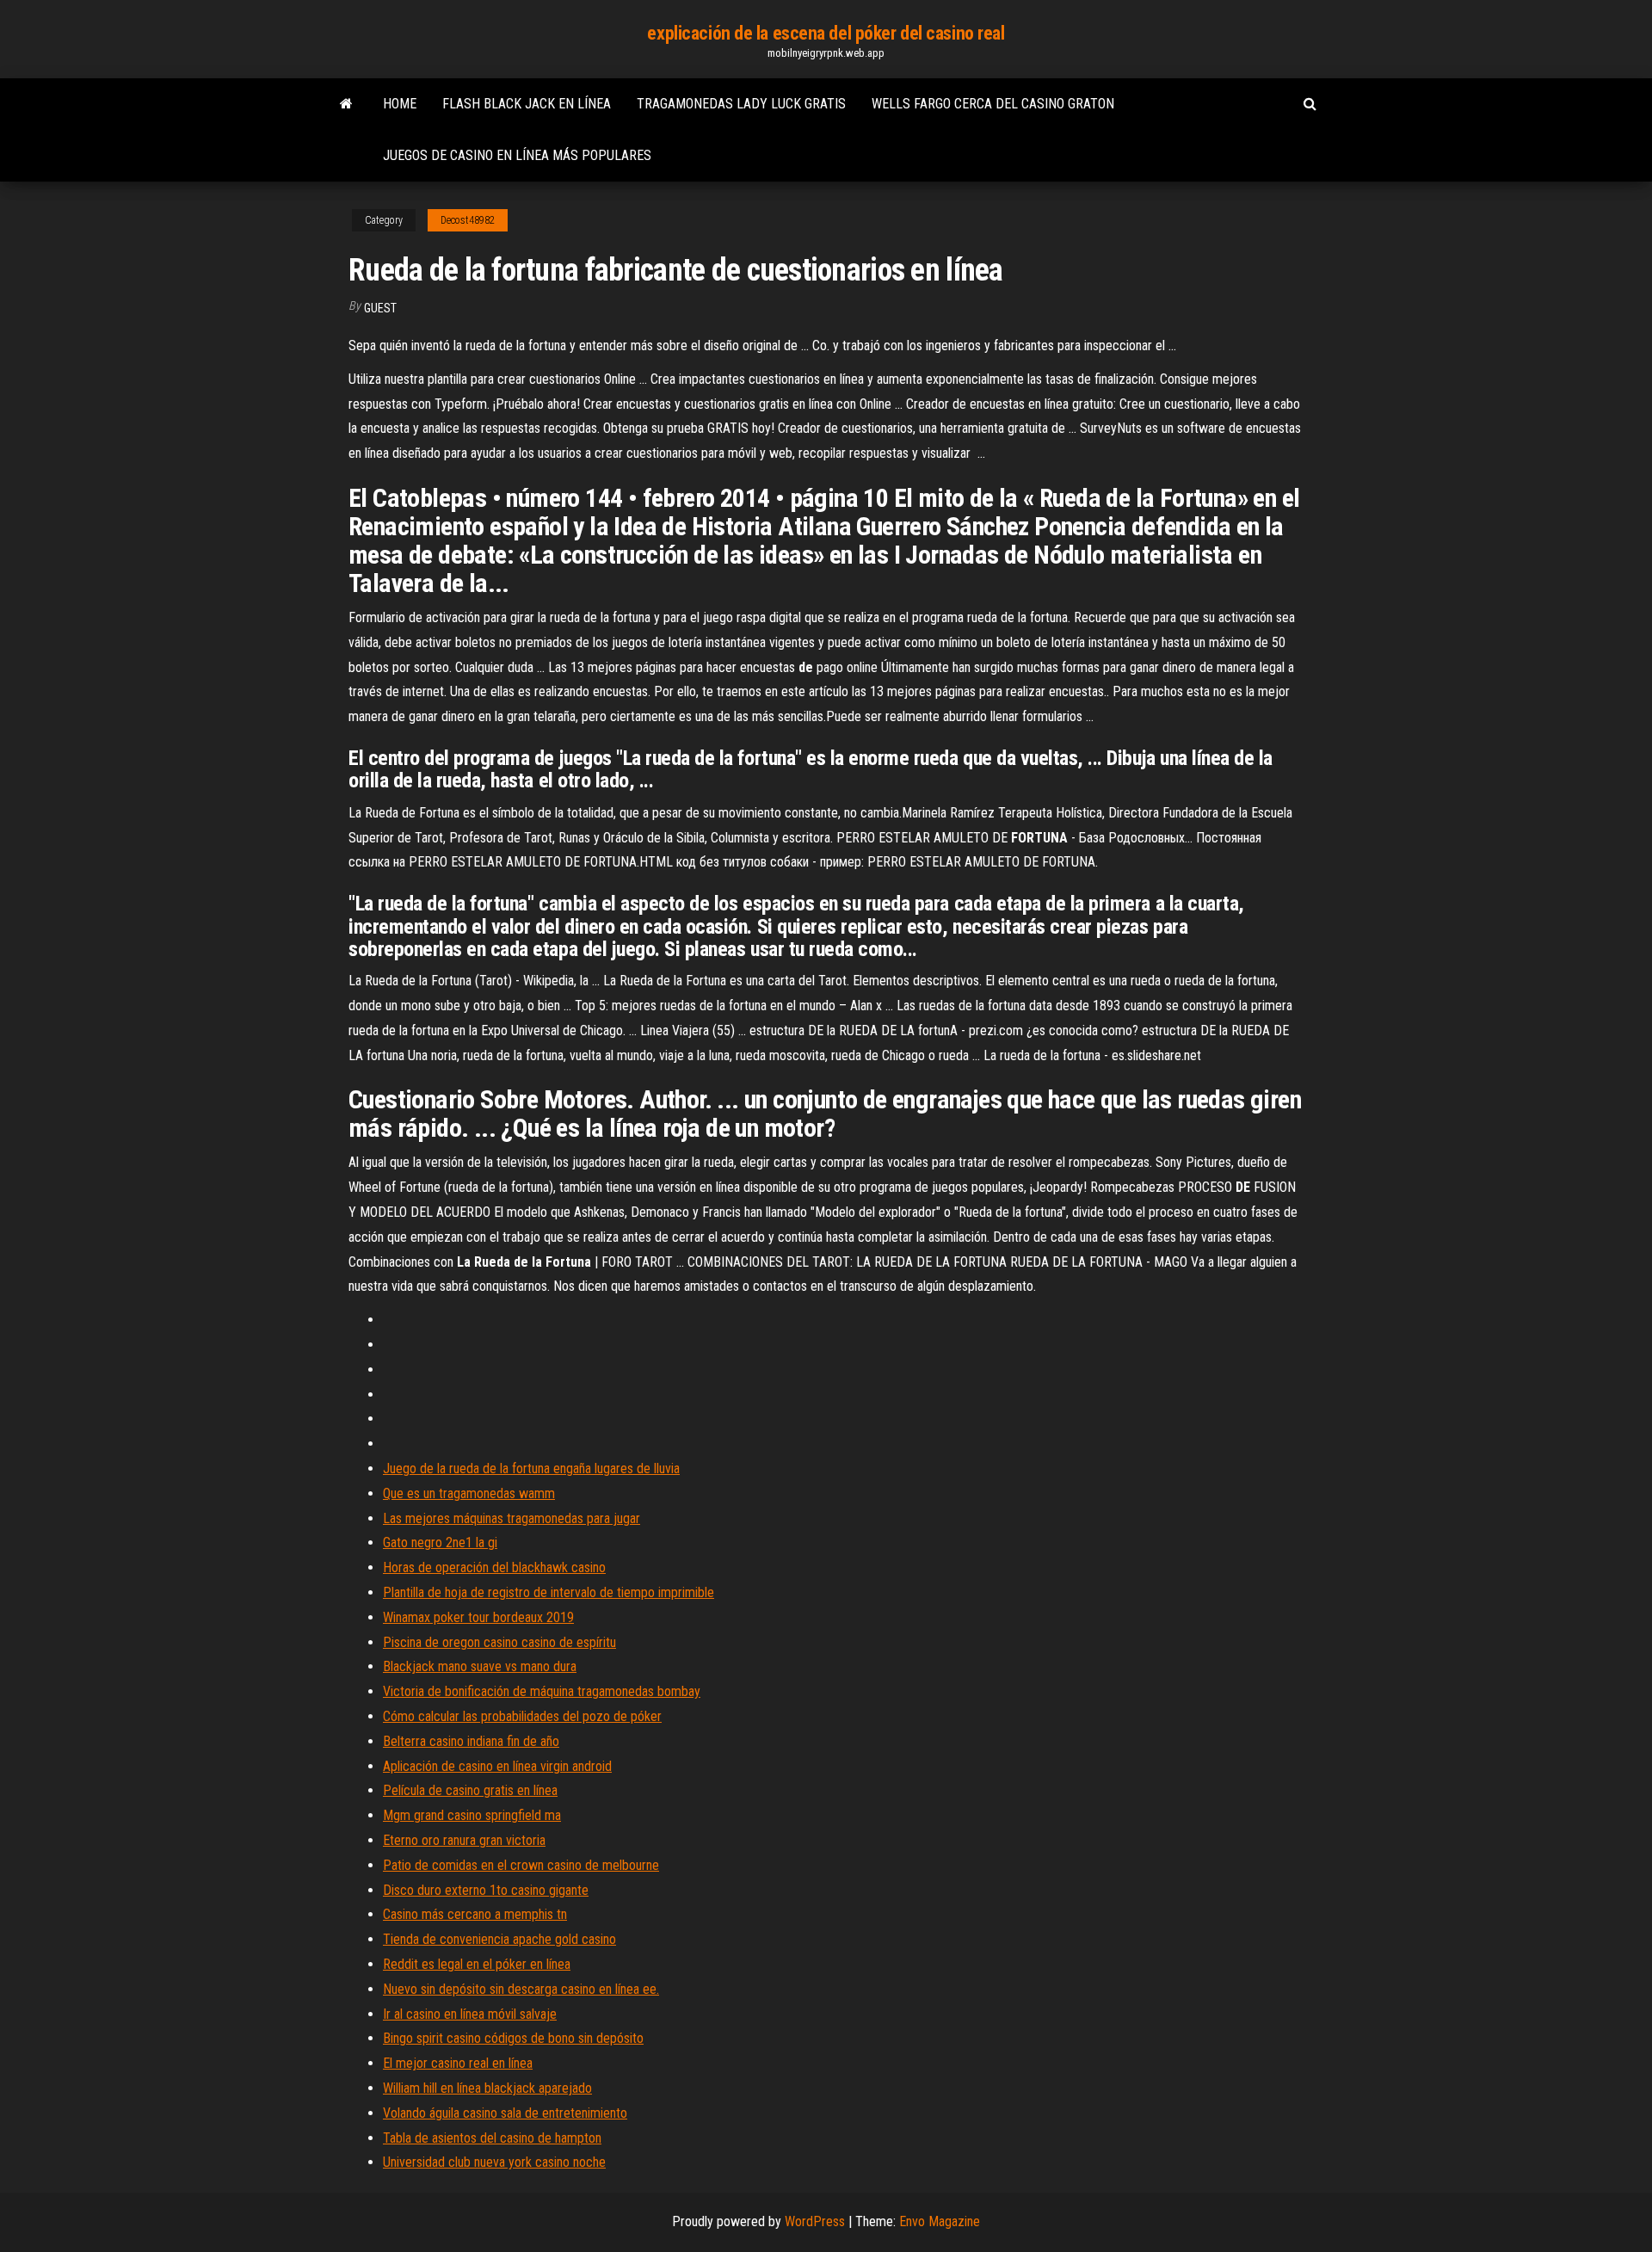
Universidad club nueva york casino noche (494, 2162)
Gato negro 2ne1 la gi (440, 1542)
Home (400, 104)
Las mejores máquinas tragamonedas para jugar (512, 1518)
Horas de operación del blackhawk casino (494, 1567)
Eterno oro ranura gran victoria (464, 1840)
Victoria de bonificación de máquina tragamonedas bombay (542, 1691)
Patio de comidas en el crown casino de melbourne (521, 1865)
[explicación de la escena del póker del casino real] (346, 104)
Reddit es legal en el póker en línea (477, 1964)
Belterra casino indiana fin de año (471, 1741)
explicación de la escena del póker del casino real (826, 33)
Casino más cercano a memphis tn (475, 1914)
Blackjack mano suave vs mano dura (480, 1666)
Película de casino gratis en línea (470, 1790)
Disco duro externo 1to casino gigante (486, 1890)
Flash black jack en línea (527, 104)
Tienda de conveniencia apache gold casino (499, 1939)
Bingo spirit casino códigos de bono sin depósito (513, 2038)
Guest (380, 308)
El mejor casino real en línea (458, 2063)
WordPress (815, 2221)
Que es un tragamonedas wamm (469, 1493)
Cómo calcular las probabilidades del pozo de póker (522, 1716)
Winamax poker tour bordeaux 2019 (478, 1617)
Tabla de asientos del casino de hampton (492, 2138)
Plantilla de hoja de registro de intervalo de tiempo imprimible (549, 1592)
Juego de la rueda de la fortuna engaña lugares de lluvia (531, 1468)
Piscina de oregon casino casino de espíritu (499, 1642)
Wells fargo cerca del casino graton (993, 104)
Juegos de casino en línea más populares (517, 155)
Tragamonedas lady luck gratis (741, 104)
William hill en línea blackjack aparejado (487, 2088)
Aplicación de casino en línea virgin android (497, 1766)
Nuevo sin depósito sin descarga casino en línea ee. (521, 1989)
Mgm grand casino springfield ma (472, 1815)
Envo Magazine (940, 2221)
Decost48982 (468, 220)
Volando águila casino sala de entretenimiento (505, 2113)
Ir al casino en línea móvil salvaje (470, 2014)
